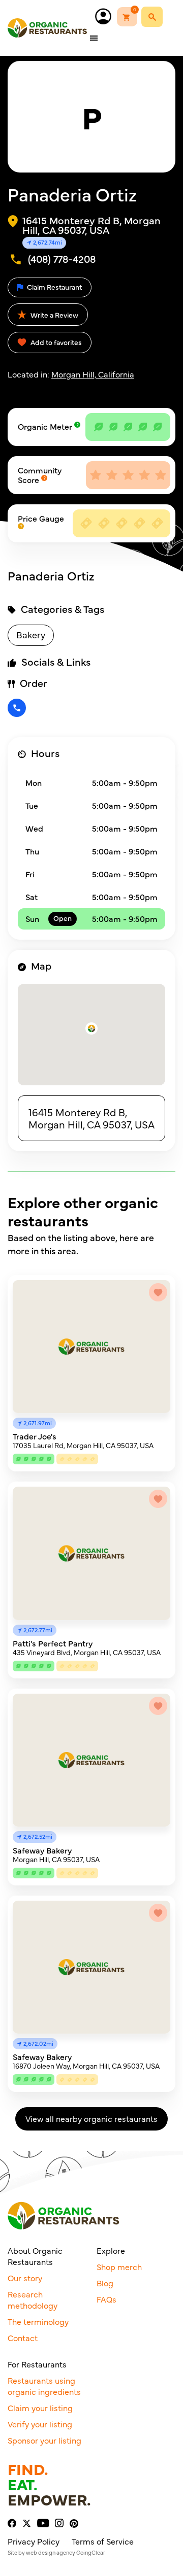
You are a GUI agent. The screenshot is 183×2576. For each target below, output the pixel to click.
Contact (23, 2338)
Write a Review (54, 315)
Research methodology (33, 2299)
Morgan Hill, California (93, 374)
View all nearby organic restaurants (91, 2118)
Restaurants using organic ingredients (44, 2386)
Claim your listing (40, 2408)
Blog (105, 2283)
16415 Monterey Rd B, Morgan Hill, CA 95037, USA (91, 1118)
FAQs (106, 2299)
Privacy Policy (34, 2541)
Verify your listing (40, 2424)
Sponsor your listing (44, 2440)
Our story (25, 2278)
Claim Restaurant (54, 287)
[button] (91, 1028)
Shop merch (119, 2266)
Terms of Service (103, 2541)
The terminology (38, 2321)
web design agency (51, 2552)
